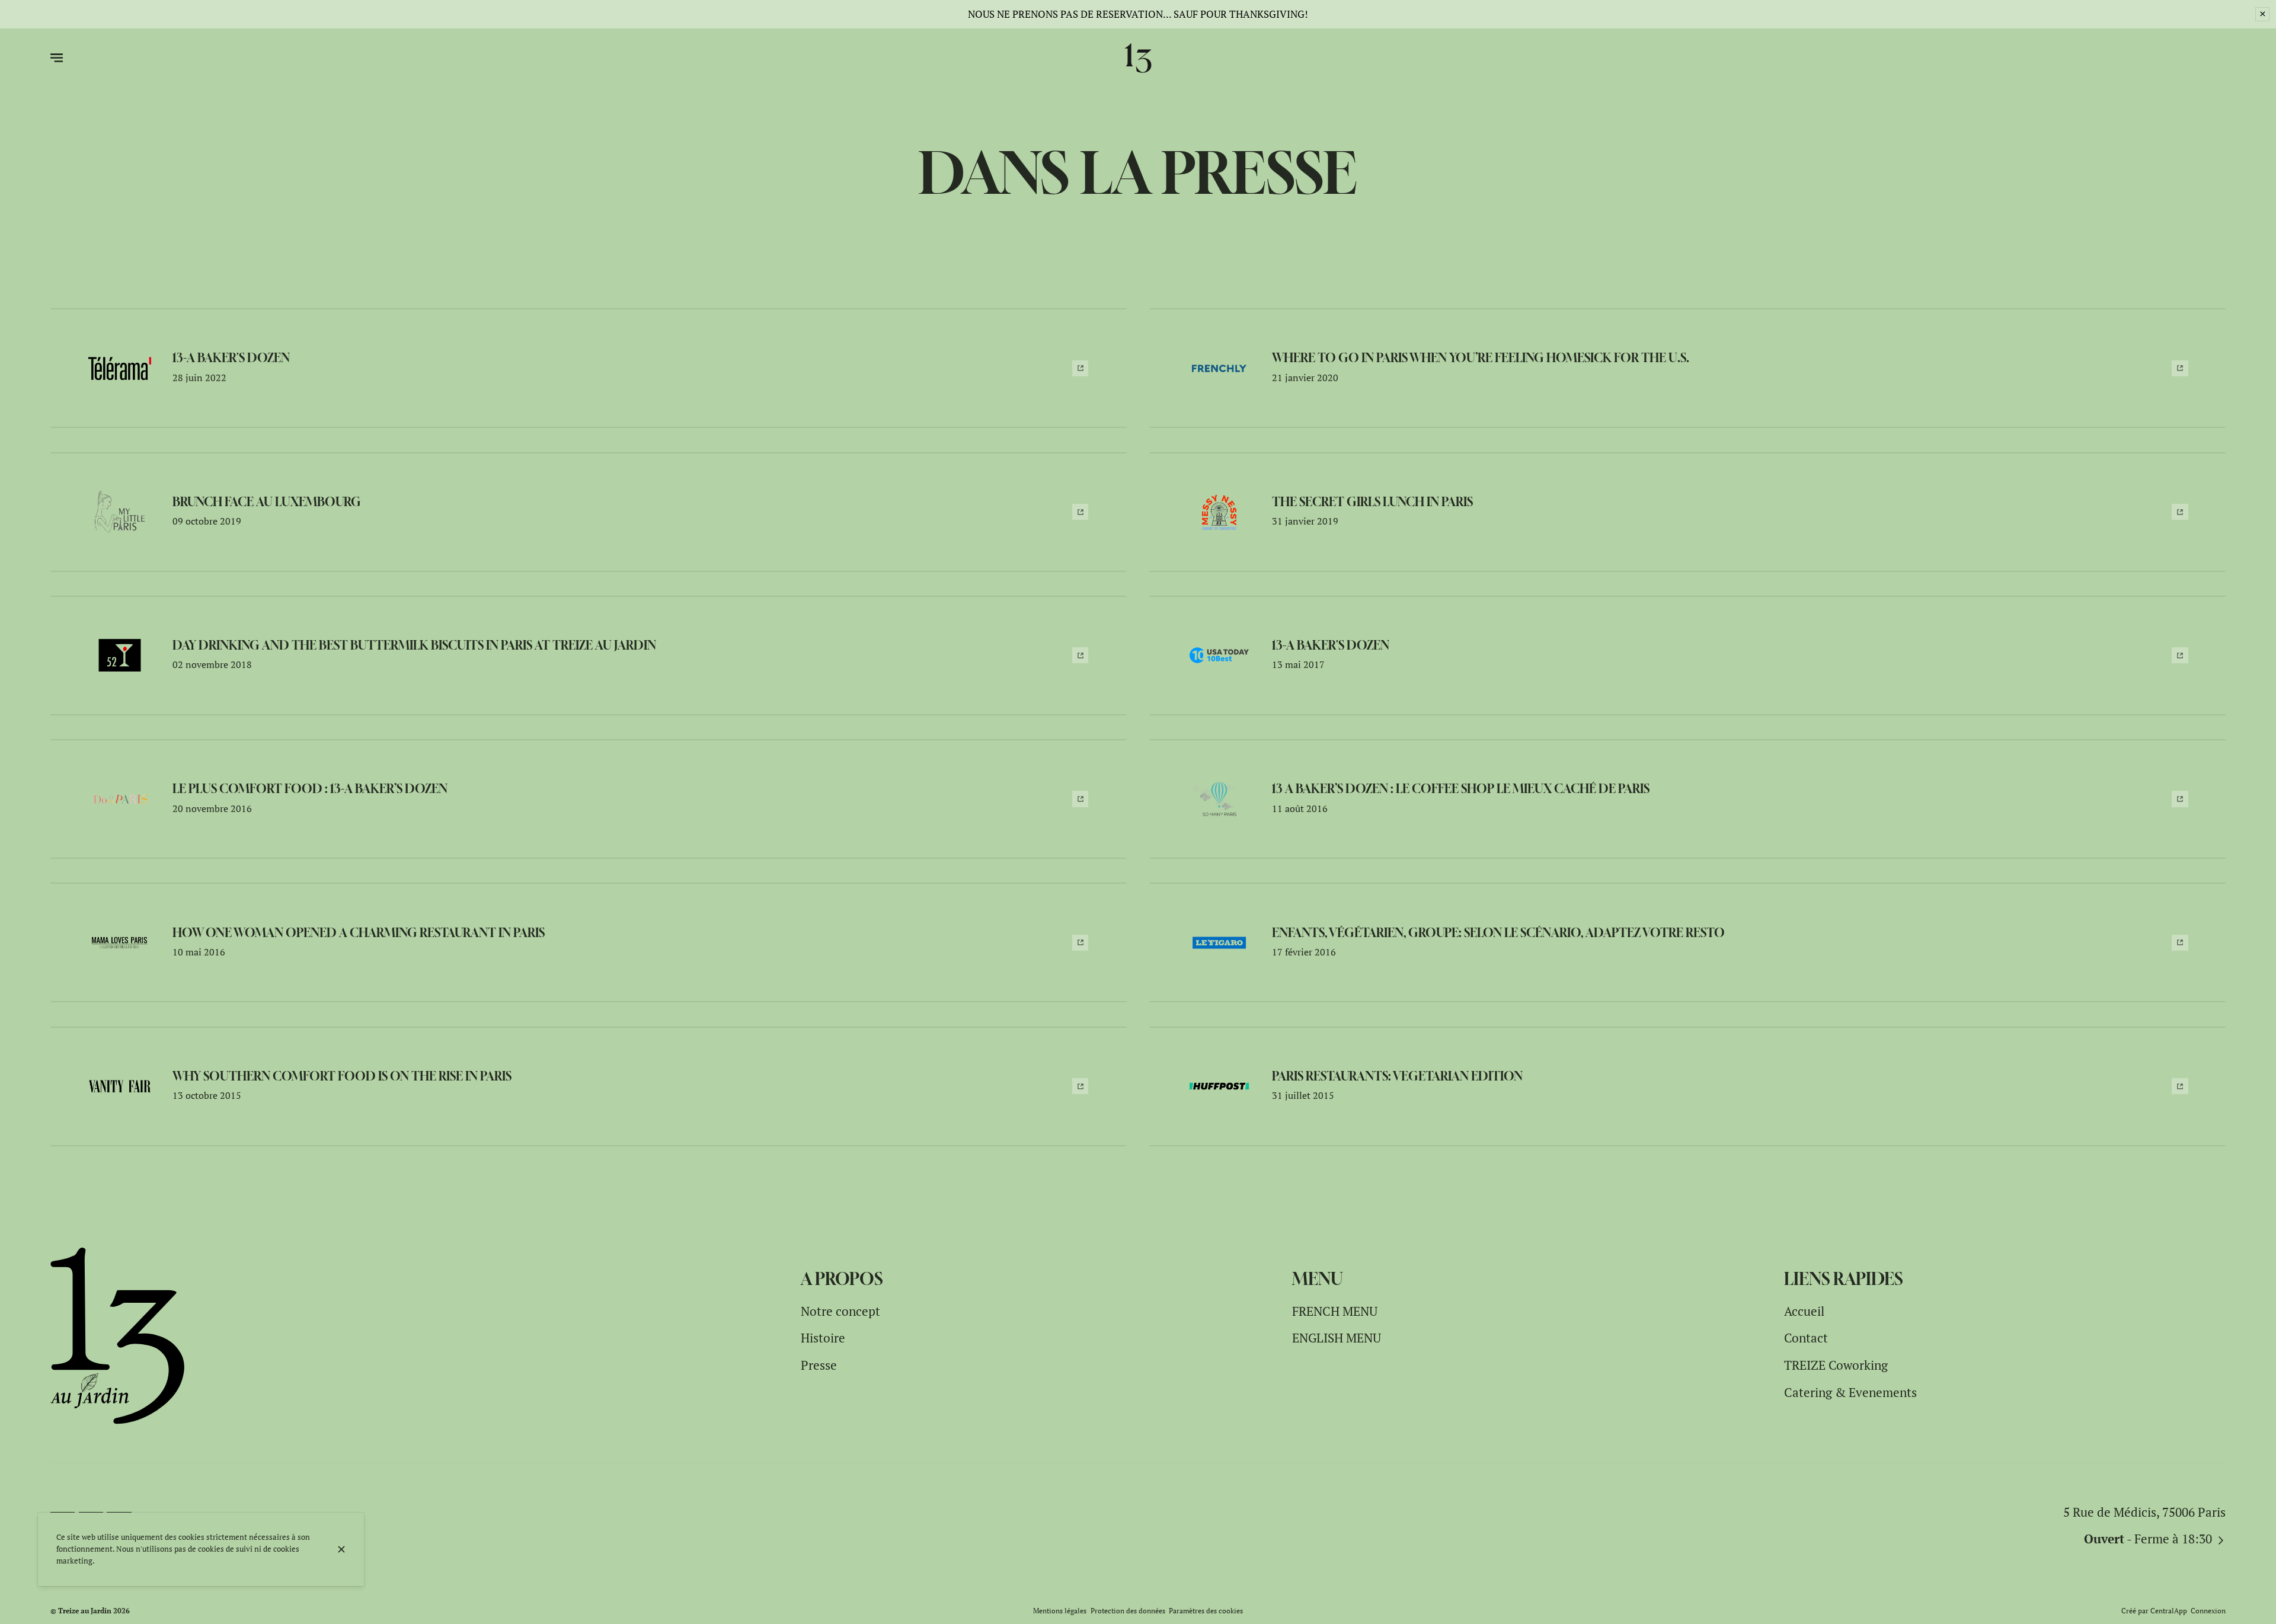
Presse (819, 1365)
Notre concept (840, 1311)
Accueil (1804, 1311)
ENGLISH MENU (1337, 1338)
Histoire (823, 1338)
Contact (1806, 1338)
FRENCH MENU (1335, 1311)
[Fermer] (341, 1549)
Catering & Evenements (1850, 1392)
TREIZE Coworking (1836, 1365)
